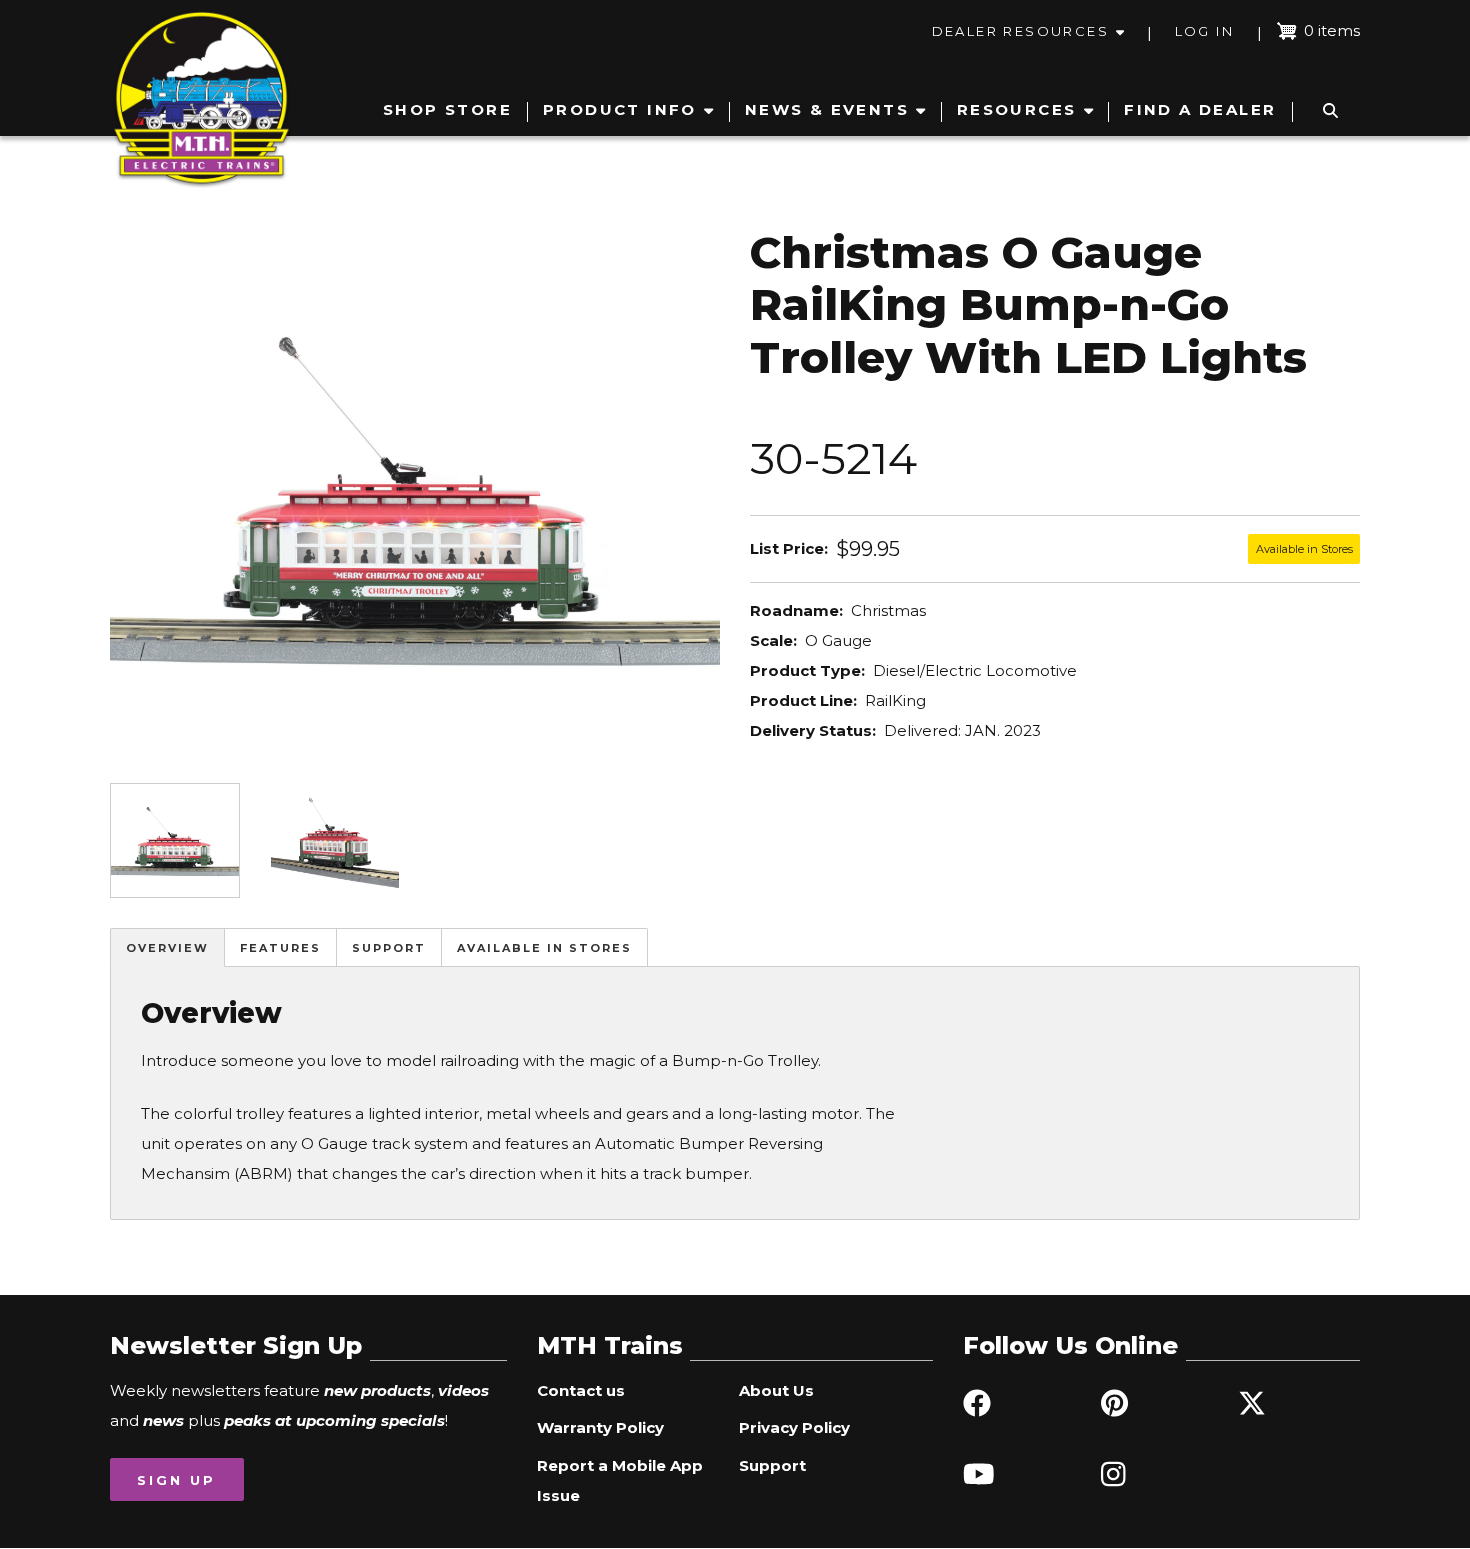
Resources (1017, 109)
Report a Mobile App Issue (620, 1480)
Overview (167, 948)
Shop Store (447, 109)
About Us (776, 1390)
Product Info (620, 109)
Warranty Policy (600, 1427)
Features (280, 948)
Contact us (581, 1390)
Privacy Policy (794, 1427)
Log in (1204, 31)
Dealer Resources (1020, 31)
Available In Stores (544, 948)
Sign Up (176, 1480)
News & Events (827, 109)
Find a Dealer (1200, 109)
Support (389, 948)
